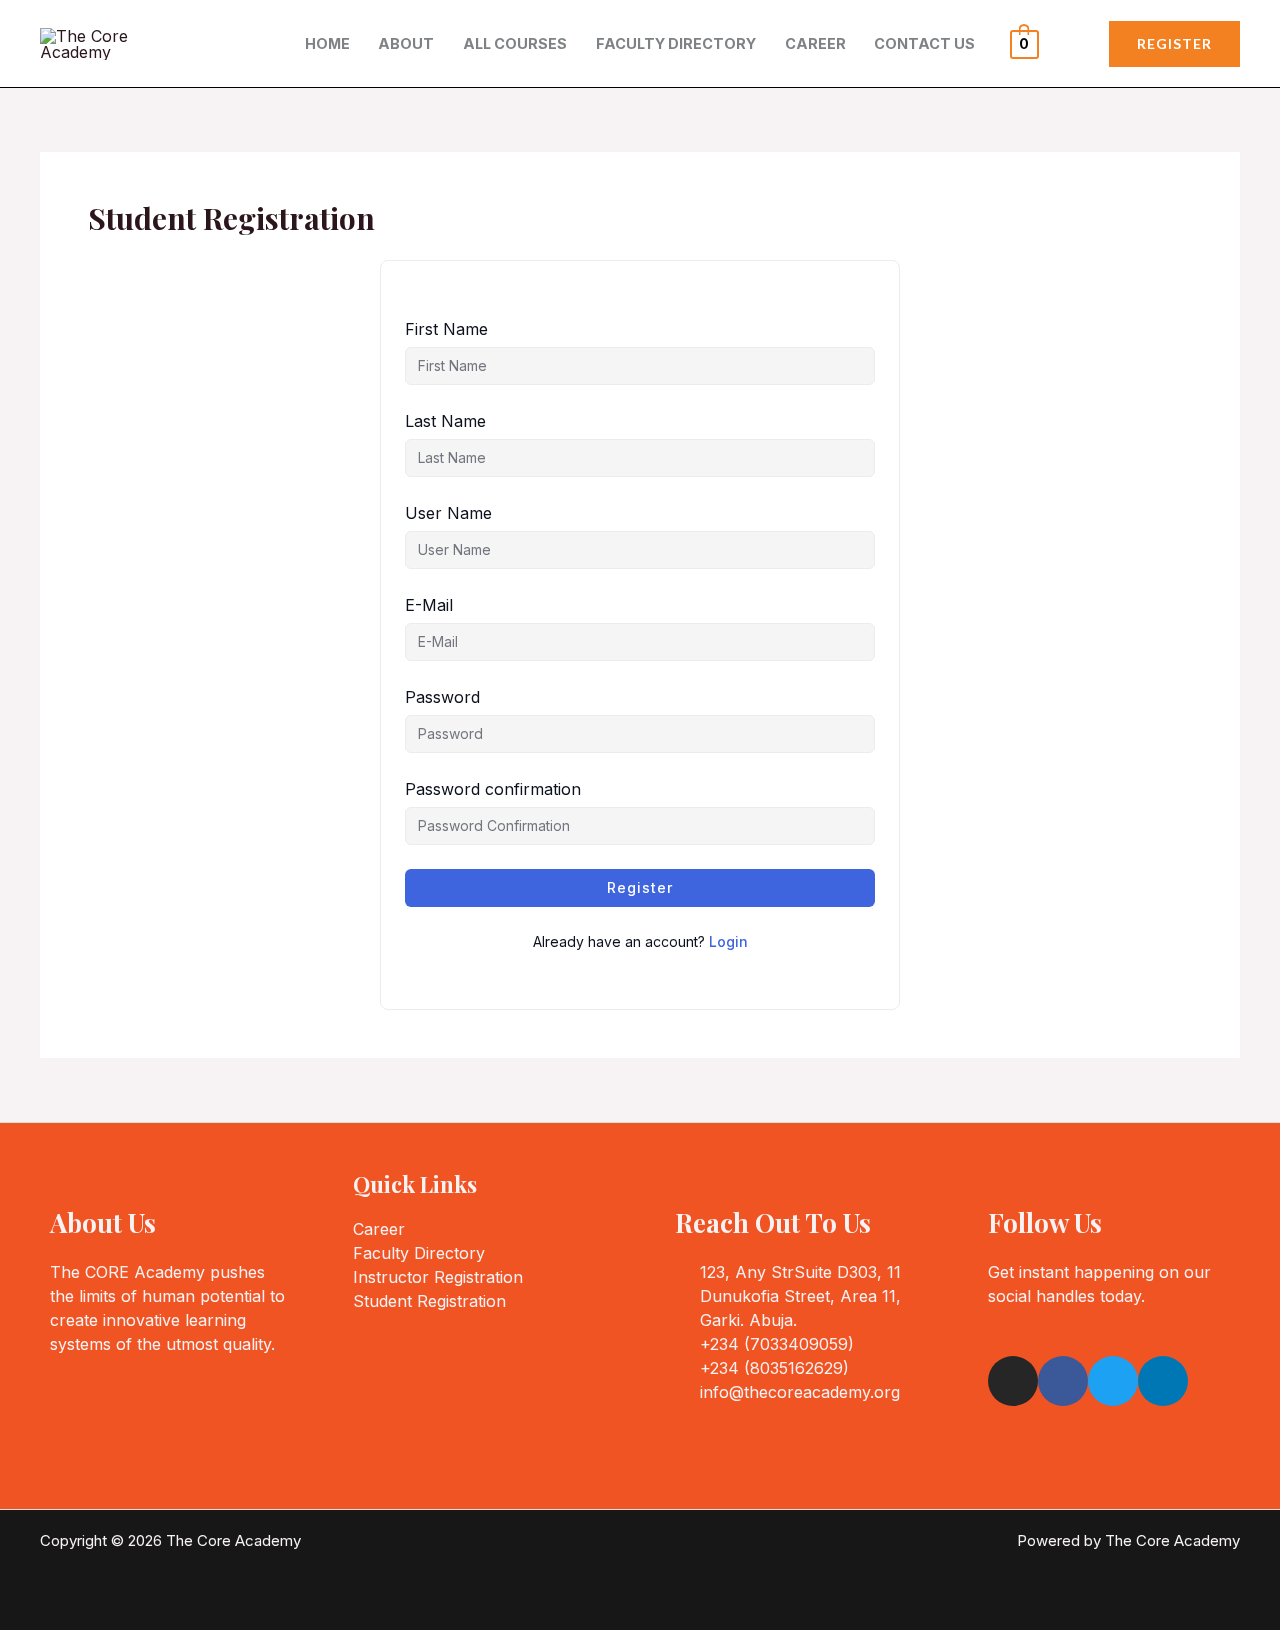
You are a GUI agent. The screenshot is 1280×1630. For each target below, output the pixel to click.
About (406, 43)
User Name (448, 513)
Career (815, 43)
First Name (446, 329)
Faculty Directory (676, 43)
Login (728, 941)
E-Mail (429, 605)
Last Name (445, 421)
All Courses (515, 43)
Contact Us (924, 43)
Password (442, 697)
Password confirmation (493, 789)
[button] (1174, 44)
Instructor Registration (438, 1277)
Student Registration (429, 1301)
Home (327, 43)
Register (640, 887)
